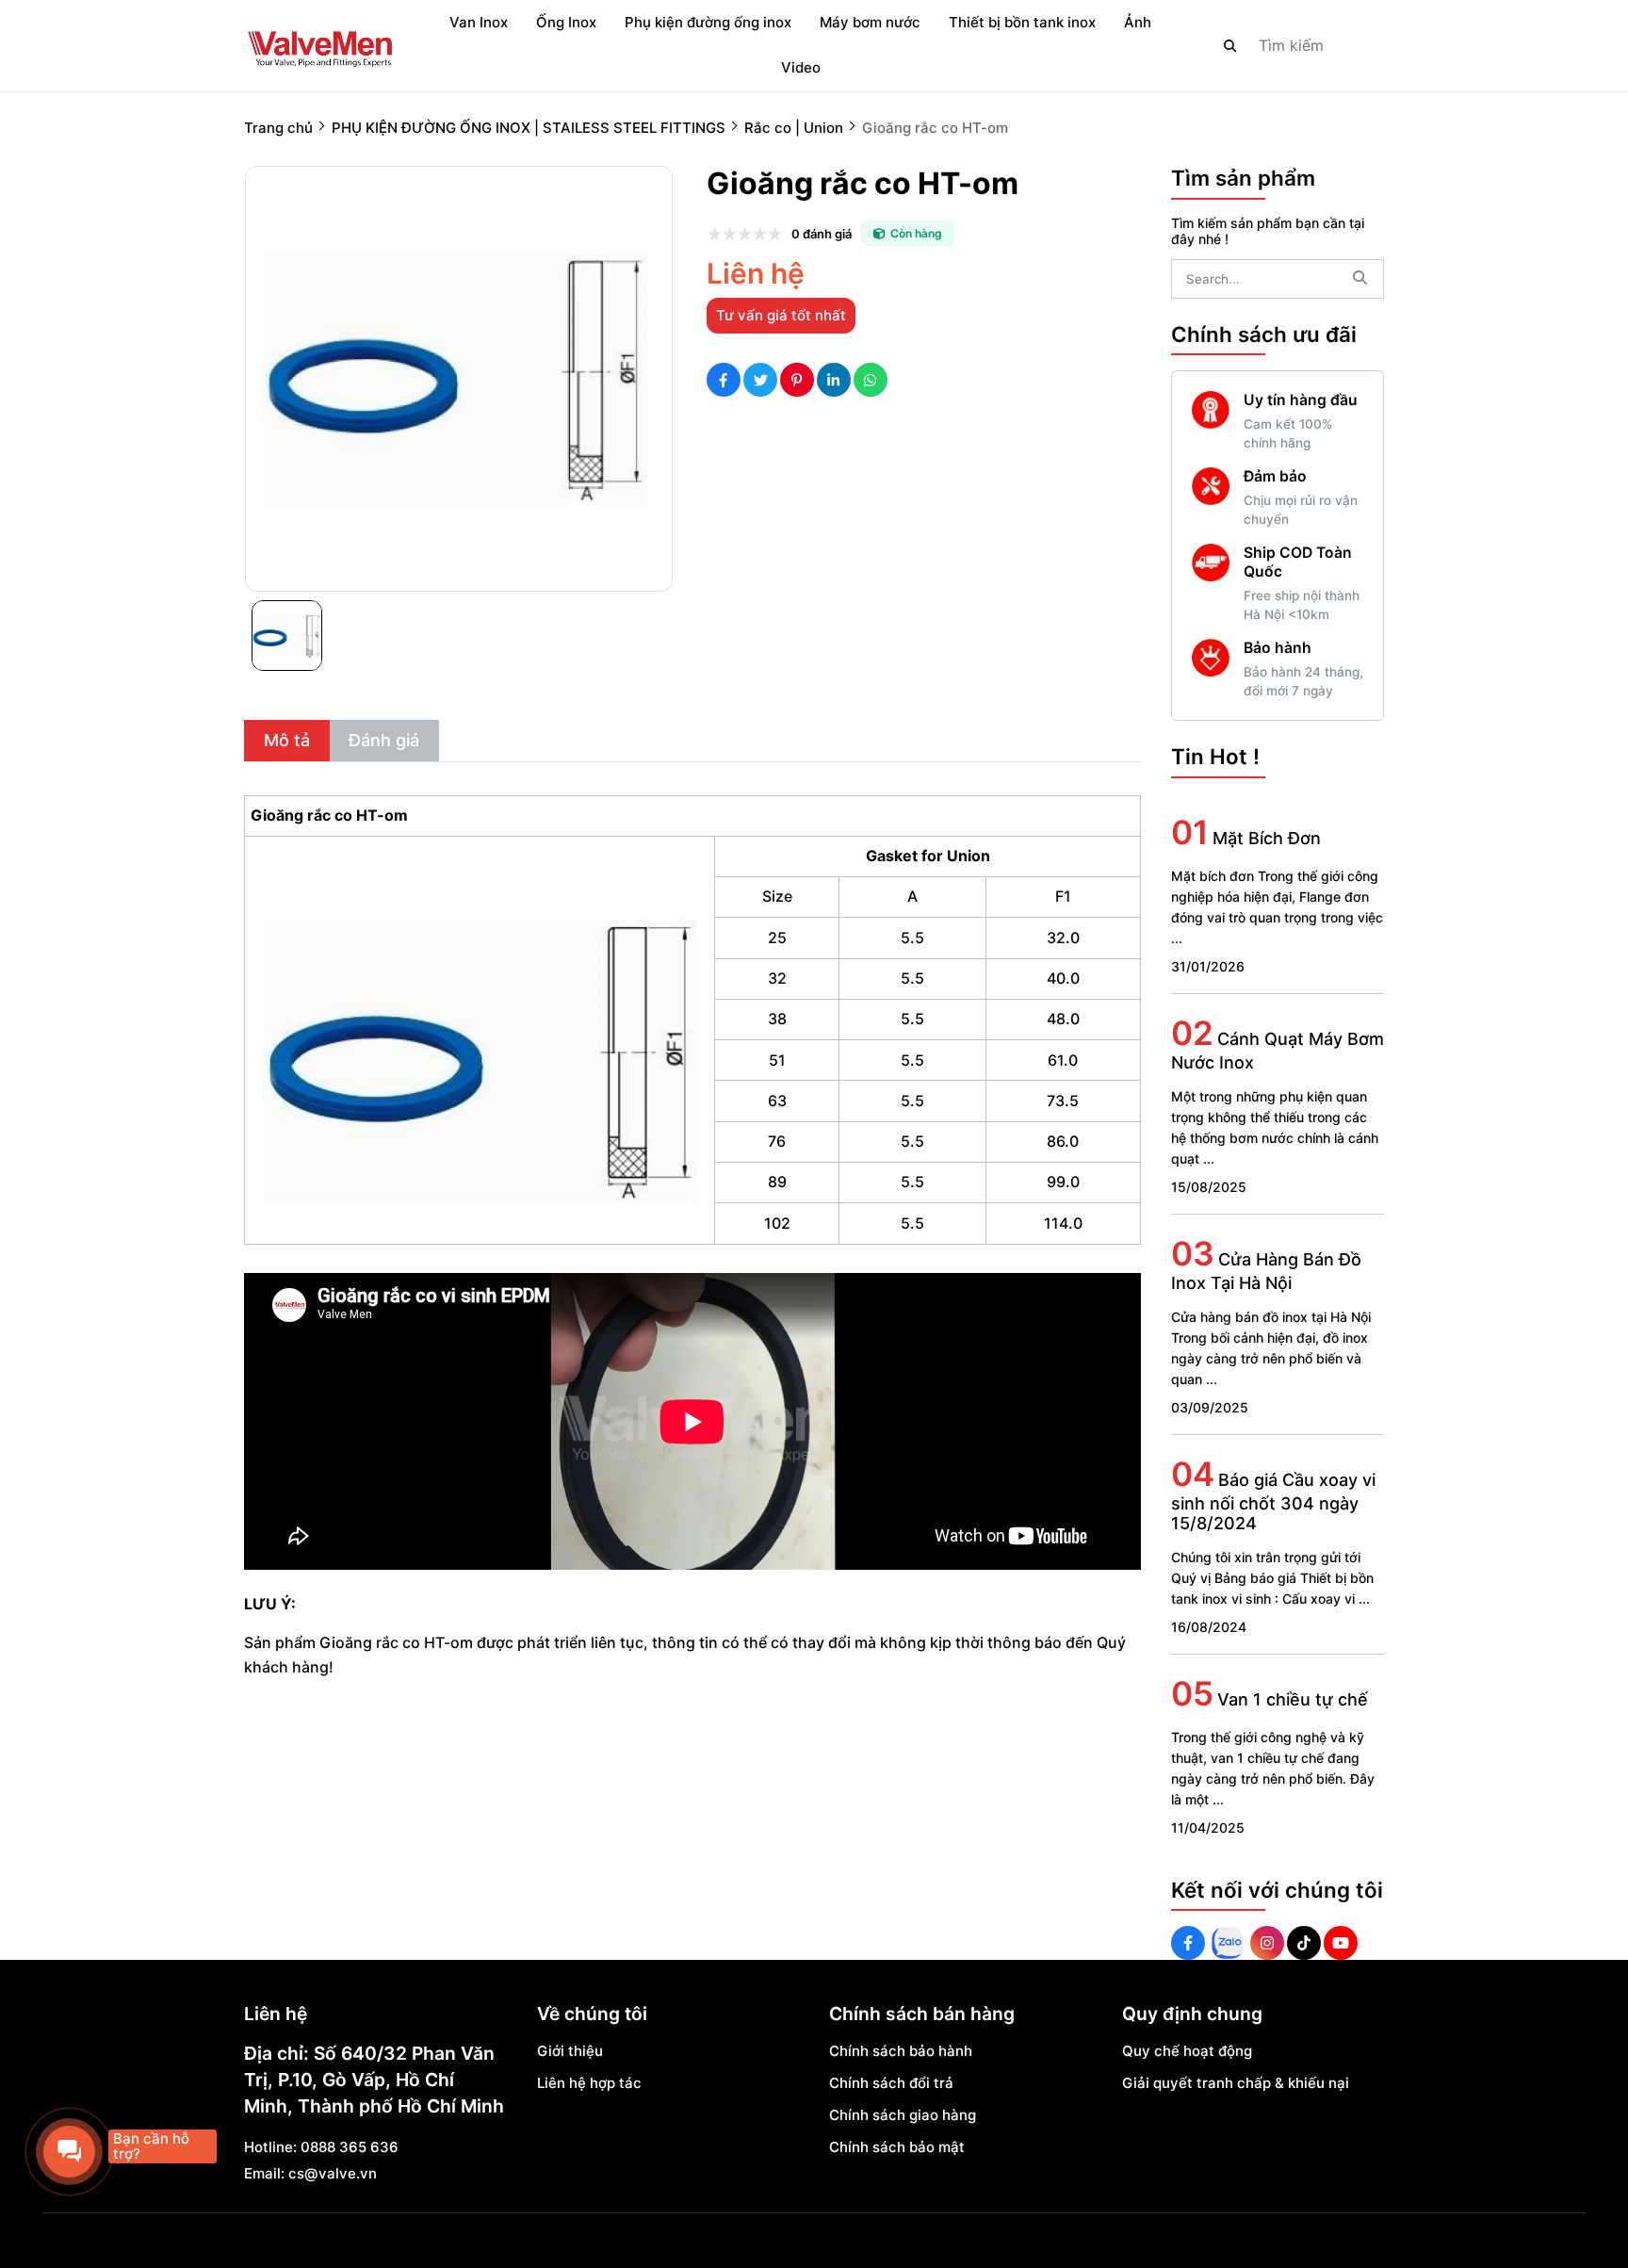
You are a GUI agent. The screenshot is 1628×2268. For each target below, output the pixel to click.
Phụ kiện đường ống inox (708, 22)
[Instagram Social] (1267, 1943)
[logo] (319, 45)
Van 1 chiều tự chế (1293, 1699)
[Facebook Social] (1188, 1943)
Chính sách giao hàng (903, 2115)
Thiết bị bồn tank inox (1022, 22)
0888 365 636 (350, 2147)
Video (801, 67)
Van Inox (479, 22)
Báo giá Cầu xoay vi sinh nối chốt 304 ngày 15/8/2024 (1273, 1501)
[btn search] (1230, 45)
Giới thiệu (570, 2051)
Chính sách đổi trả (891, 2083)
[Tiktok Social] (1304, 1943)
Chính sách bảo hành (901, 2051)
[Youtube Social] (1341, 1943)
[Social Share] (724, 380)
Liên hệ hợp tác (589, 2083)
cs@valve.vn (333, 2173)
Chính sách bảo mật (897, 2147)
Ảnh (1138, 22)
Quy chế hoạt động (1187, 2051)
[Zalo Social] (1228, 1943)
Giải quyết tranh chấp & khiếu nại (1236, 2083)
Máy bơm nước (870, 22)
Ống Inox (566, 22)
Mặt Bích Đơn (1267, 838)
